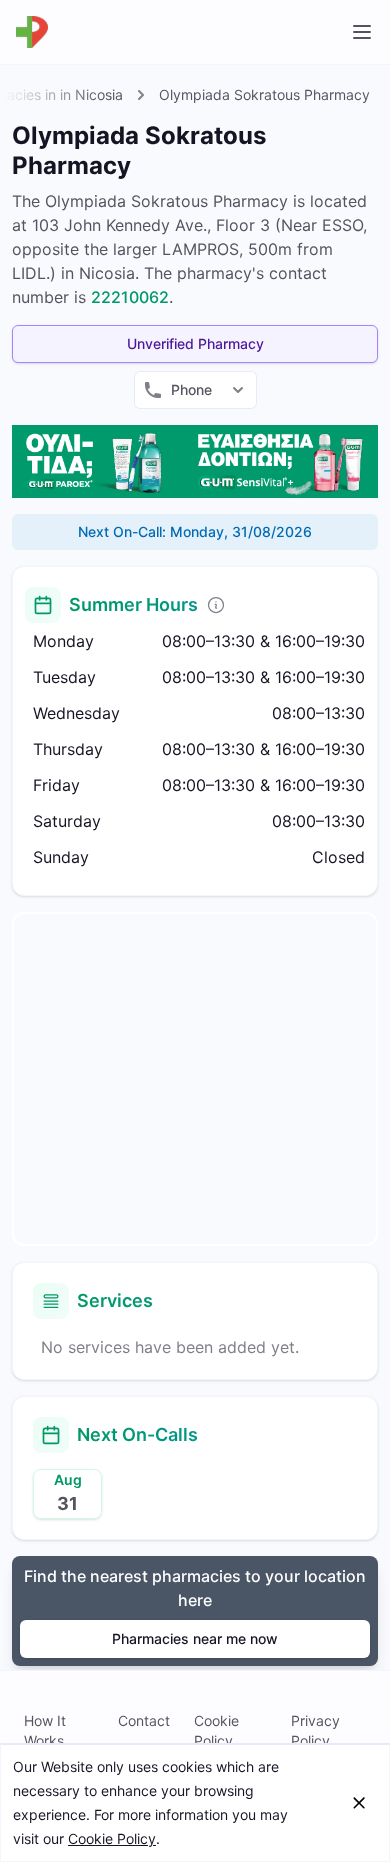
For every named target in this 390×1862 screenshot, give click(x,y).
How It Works (45, 1730)
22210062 (130, 297)
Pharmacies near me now (195, 1638)
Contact (144, 1720)
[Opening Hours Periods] (216, 605)
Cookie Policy (216, 1730)
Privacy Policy (315, 1730)
